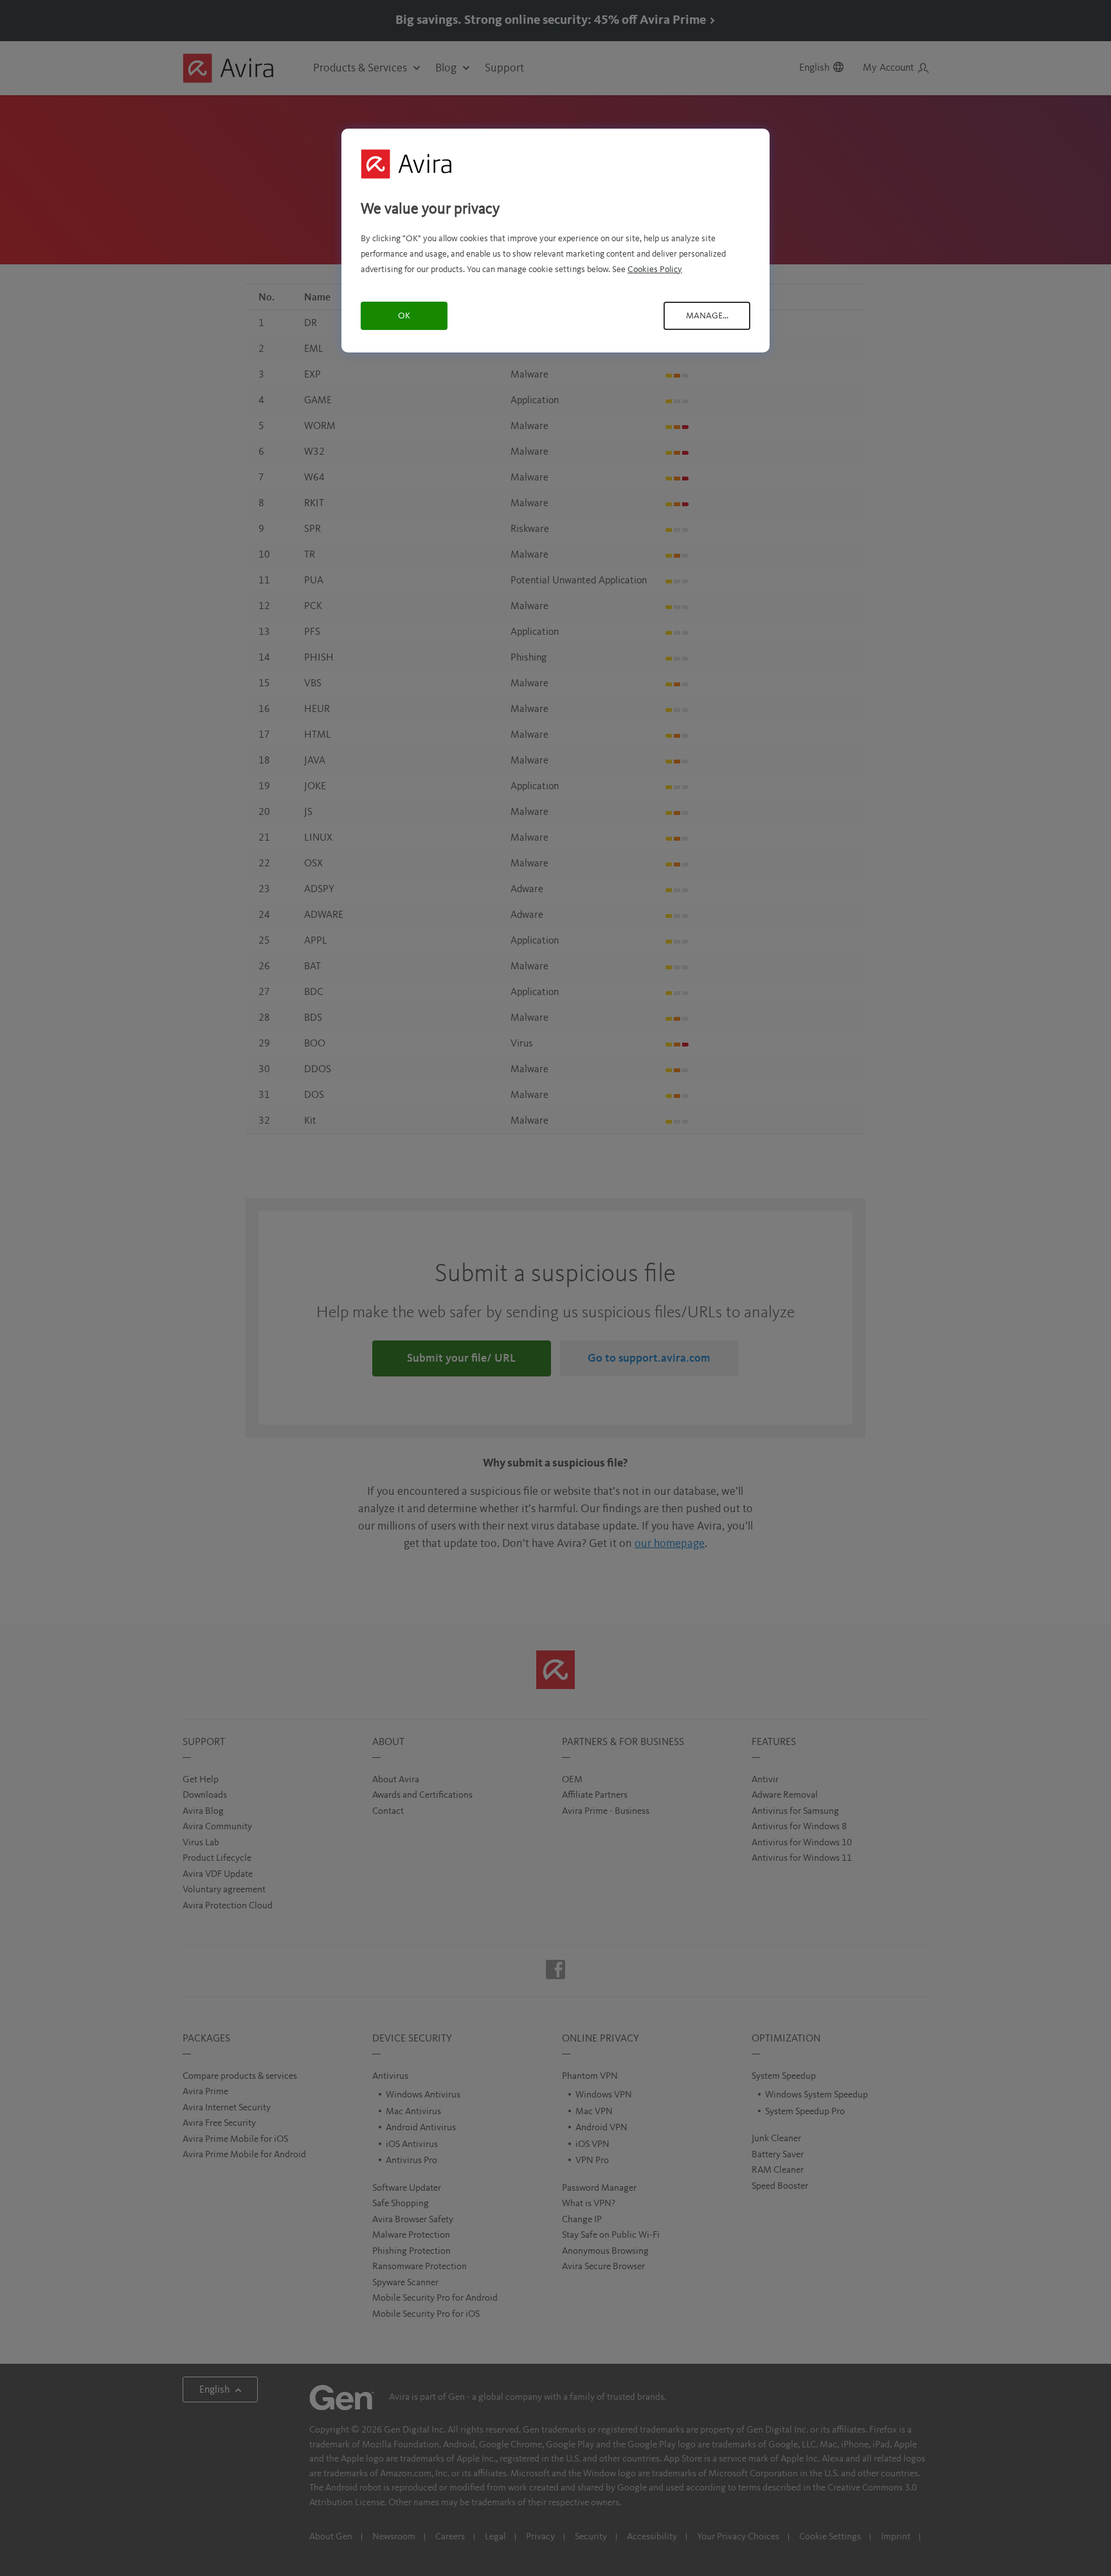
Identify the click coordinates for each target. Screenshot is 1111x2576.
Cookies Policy (655, 269)
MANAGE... (707, 316)
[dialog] (555, 240)
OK (404, 316)
